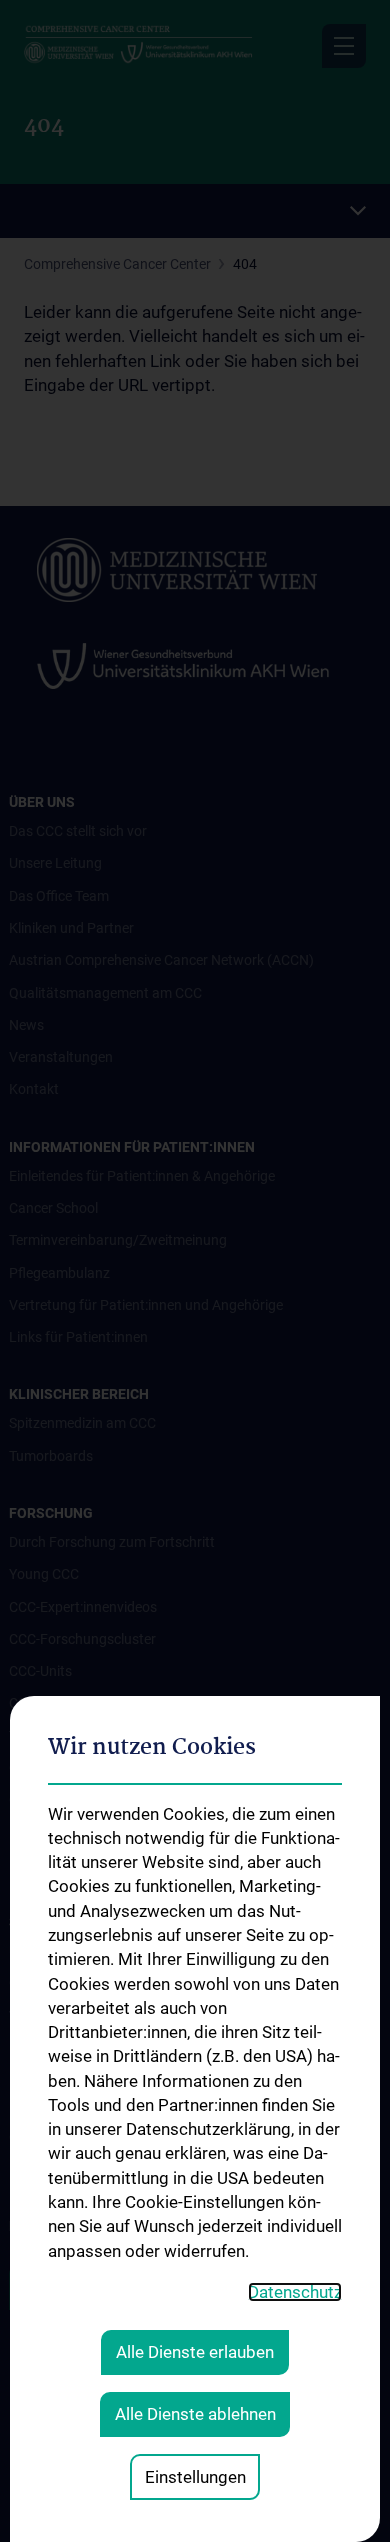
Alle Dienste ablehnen (195, 2414)
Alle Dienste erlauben (195, 2352)
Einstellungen (195, 2477)
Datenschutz (295, 2292)
